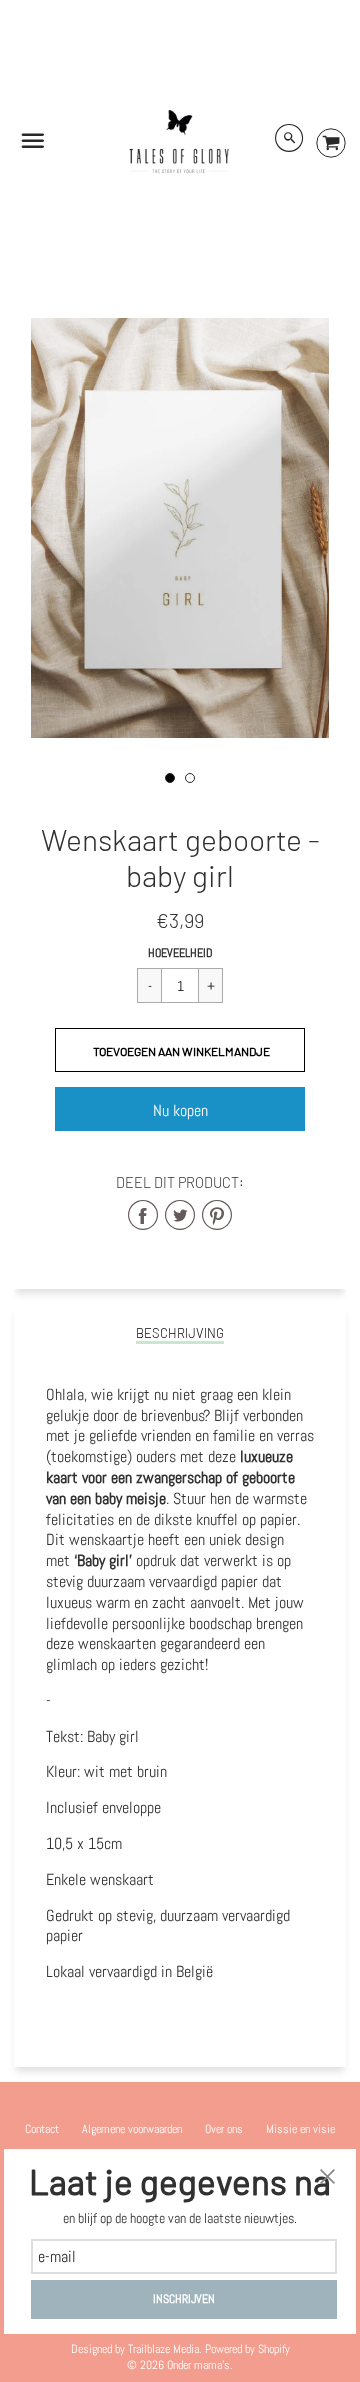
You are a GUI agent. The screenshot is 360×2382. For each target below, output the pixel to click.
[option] (180, 528)
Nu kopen (180, 1110)
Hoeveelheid (180, 953)
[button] (180, 1050)
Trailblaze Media (163, 2349)
